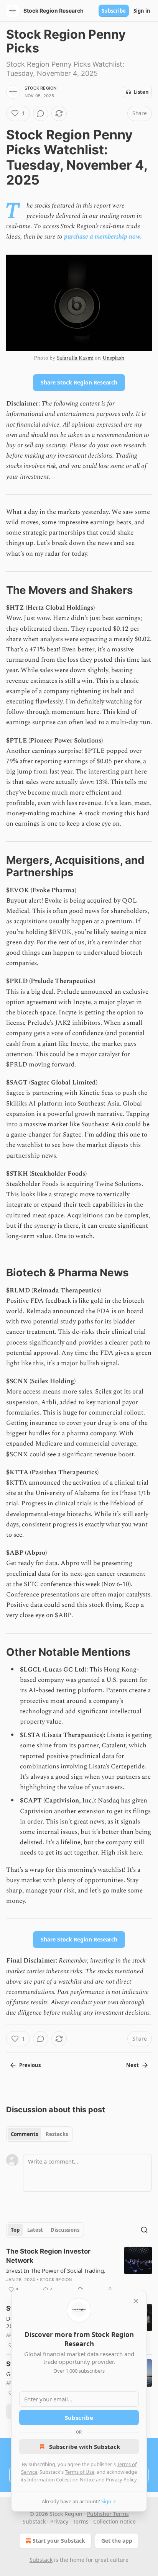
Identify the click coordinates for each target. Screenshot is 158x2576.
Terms (81, 2521)
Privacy (59, 2521)
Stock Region (40, 88)
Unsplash (113, 358)
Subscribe (114, 11)
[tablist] (39, 2134)
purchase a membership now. (103, 237)
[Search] (144, 2230)
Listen (141, 92)
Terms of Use (80, 2472)
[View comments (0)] (41, 113)
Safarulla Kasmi (75, 358)
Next (132, 2065)
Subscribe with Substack (85, 2447)
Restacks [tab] (57, 2134)
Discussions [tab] (65, 2230)
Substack (41, 2560)
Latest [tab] (35, 2230)
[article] (79, 2270)
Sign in (142, 11)
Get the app (117, 2541)
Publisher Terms (108, 2514)
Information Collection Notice (61, 2480)
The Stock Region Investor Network (48, 2256)
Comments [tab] (24, 2134)
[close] (136, 2301)
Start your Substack (59, 2541)
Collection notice (114, 2521)
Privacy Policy (121, 2480)
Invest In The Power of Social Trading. (56, 2270)
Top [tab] (15, 2230)
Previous (30, 2065)
